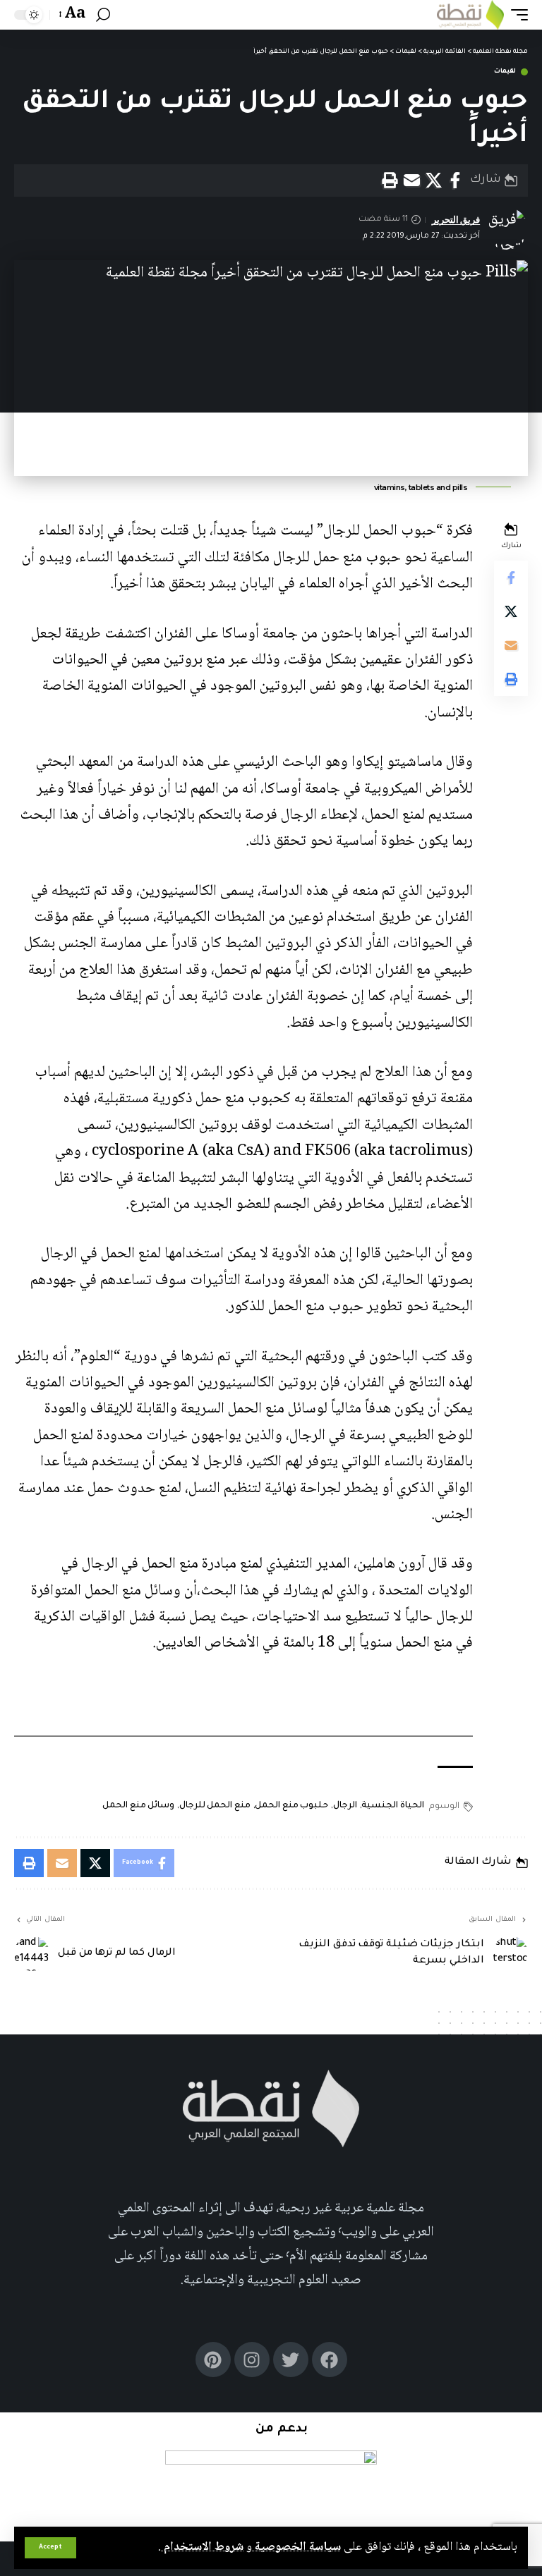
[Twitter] (291, 2360)
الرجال (345, 1806)
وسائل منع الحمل (138, 1806)
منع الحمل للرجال (215, 1806)
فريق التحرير (456, 220)
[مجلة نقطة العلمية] (470, 15)
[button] (50, 2548)
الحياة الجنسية (393, 1806)
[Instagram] (252, 2360)
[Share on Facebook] (455, 181)
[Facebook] (330, 2360)
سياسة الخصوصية (296, 2547)
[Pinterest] (213, 2360)
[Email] (411, 181)
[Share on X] (433, 181)
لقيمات (505, 72)
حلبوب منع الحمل (291, 1806)
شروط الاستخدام (202, 2547)
